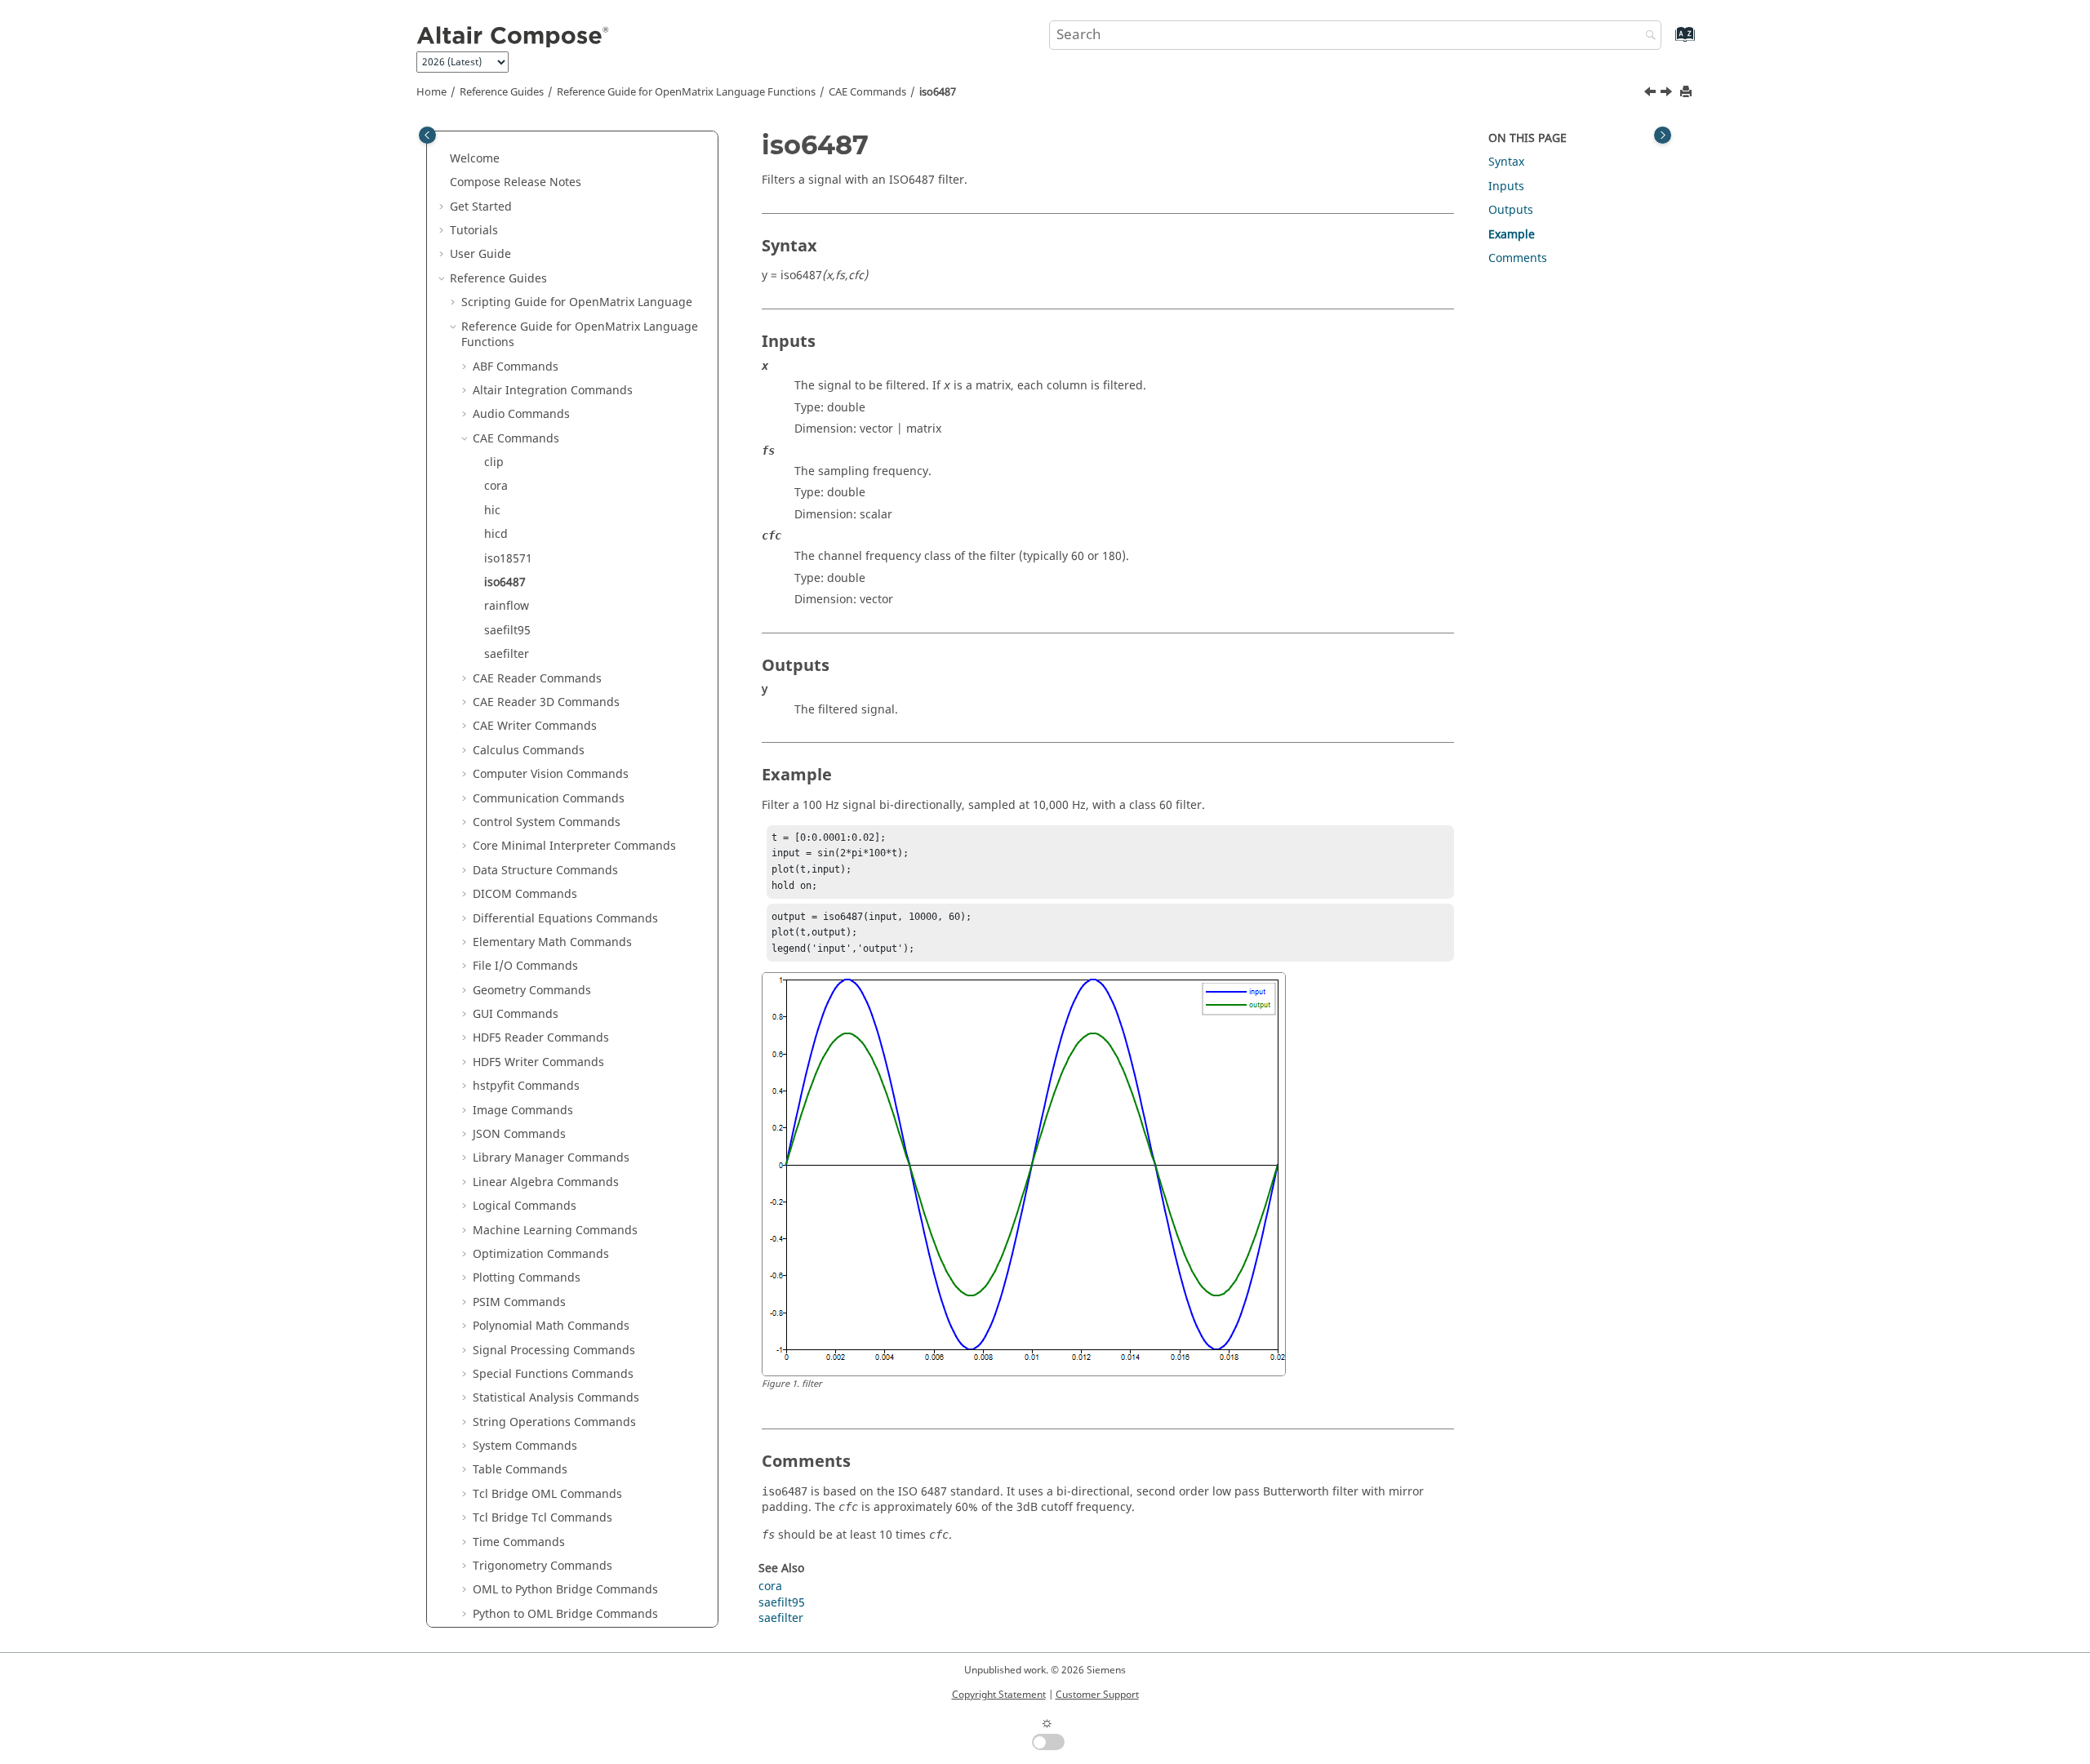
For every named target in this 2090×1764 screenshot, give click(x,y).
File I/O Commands (525, 966)
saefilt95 (507, 631)
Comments (1518, 258)
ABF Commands (516, 367)
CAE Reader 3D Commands (546, 702)
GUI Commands (516, 1014)
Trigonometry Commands (543, 1566)
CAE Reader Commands (537, 679)
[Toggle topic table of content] (1663, 135)
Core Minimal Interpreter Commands (574, 846)
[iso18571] (1652, 94)
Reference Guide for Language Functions (686, 92)
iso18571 (508, 559)
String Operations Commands (554, 1422)
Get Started (481, 207)
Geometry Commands (532, 991)
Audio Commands (521, 414)
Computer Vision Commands (551, 774)
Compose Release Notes (516, 182)
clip (494, 462)
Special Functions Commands (553, 1374)
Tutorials (474, 231)
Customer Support (1097, 1695)
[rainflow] (1668, 94)
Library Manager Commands (551, 1158)
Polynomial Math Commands (551, 1326)
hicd (496, 534)
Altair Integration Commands (553, 391)
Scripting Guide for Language (577, 302)
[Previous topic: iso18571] (1652, 94)
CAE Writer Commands (535, 726)
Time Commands (519, 1542)
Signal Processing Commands (554, 1351)
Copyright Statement (999, 1695)
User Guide (480, 254)
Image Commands (523, 1111)
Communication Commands (549, 799)
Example (1512, 235)
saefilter (507, 654)
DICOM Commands (525, 894)
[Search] (1647, 36)
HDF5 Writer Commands (538, 1062)
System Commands (525, 1446)
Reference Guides (502, 92)
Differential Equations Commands (565, 919)
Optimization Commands (541, 1254)
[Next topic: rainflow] (1668, 94)
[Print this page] (1688, 93)
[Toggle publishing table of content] (427, 135)
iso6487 (938, 92)
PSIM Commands (519, 1302)
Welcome (475, 159)
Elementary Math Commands (552, 942)
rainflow (507, 606)
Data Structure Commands (545, 871)
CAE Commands (867, 92)
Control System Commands (547, 822)
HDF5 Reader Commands (541, 1038)
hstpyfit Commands (526, 1086)
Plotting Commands (527, 1278)
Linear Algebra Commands (546, 1182)
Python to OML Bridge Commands (565, 1614)
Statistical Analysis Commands (556, 1398)
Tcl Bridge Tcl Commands (543, 1518)
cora (496, 486)
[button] (443, 159)
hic (492, 511)
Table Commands (520, 1470)
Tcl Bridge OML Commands (547, 1494)
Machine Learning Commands (555, 1231)
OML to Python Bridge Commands (565, 1590)
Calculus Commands (529, 751)
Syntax (1506, 162)
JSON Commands (519, 1134)
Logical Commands (525, 1206)
